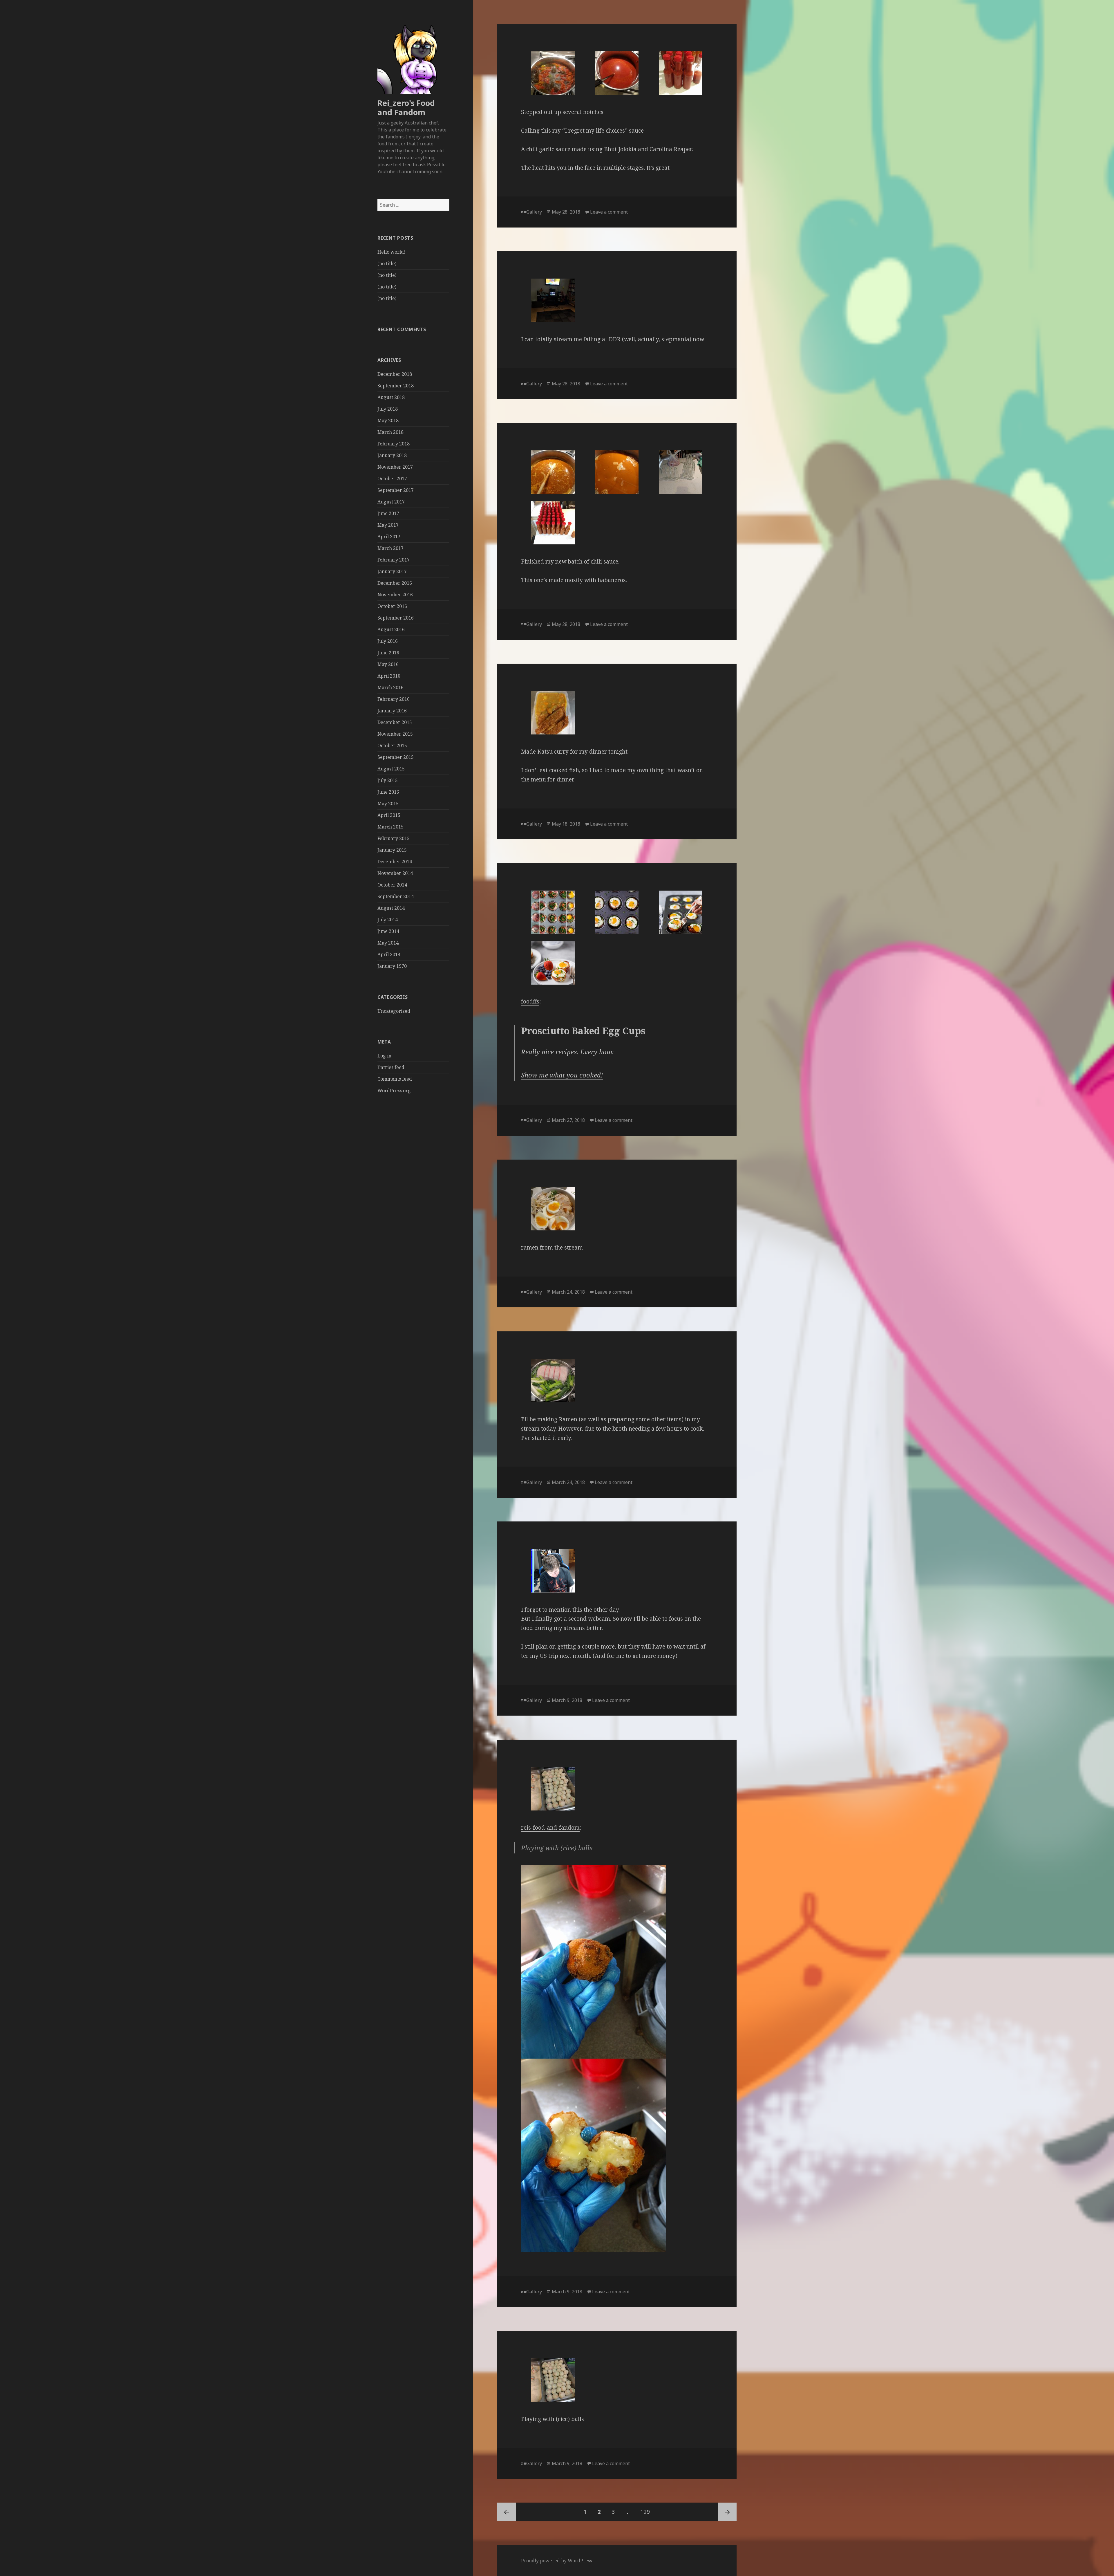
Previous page (507, 2512)
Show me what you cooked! (562, 1075)
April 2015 (389, 815)
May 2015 (388, 804)
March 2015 (390, 827)
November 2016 (395, 595)
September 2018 (396, 386)
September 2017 (396, 490)
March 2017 (390, 548)
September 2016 (396, 618)
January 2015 (392, 850)
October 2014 (392, 885)
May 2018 (388, 420)
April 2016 (389, 676)
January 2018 (392, 455)
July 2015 (388, 780)
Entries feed (391, 1067)
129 (647, 2512)
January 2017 (392, 571)
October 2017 (392, 479)
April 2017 (389, 537)
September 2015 (396, 757)
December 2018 (395, 374)
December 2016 (395, 583)
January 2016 (392, 711)
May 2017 (388, 525)
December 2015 (395, 722)
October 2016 (392, 606)
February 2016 (394, 699)
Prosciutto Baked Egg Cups (583, 1031)
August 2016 (391, 629)
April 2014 (389, 954)
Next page (727, 2512)
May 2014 (388, 943)
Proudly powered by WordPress (557, 2561)
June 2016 (388, 653)
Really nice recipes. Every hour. (567, 1052)
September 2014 (396, 896)
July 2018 (388, 409)
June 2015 (388, 792)
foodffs (530, 1001)
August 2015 (391, 769)
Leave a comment (609, 212)
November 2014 (395, 873)
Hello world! (391, 252)
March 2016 (390, 687)
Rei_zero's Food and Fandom (406, 108)
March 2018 (390, 432)
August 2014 (391, 908)
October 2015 (392, 745)
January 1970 (392, 966)
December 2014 (395, 862)
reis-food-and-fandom (550, 1828)
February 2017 (394, 560)
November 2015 (395, 734)
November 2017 (395, 467)
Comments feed (395, 1079)
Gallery (534, 212)
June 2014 (388, 931)
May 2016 (388, 664)
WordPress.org (394, 1091)
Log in (384, 1056)
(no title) (387, 263)
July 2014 (388, 920)
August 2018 (391, 397)
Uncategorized (394, 1011)
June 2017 (388, 513)
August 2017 (391, 502)
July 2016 (388, 641)
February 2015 (394, 838)
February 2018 (394, 444)
